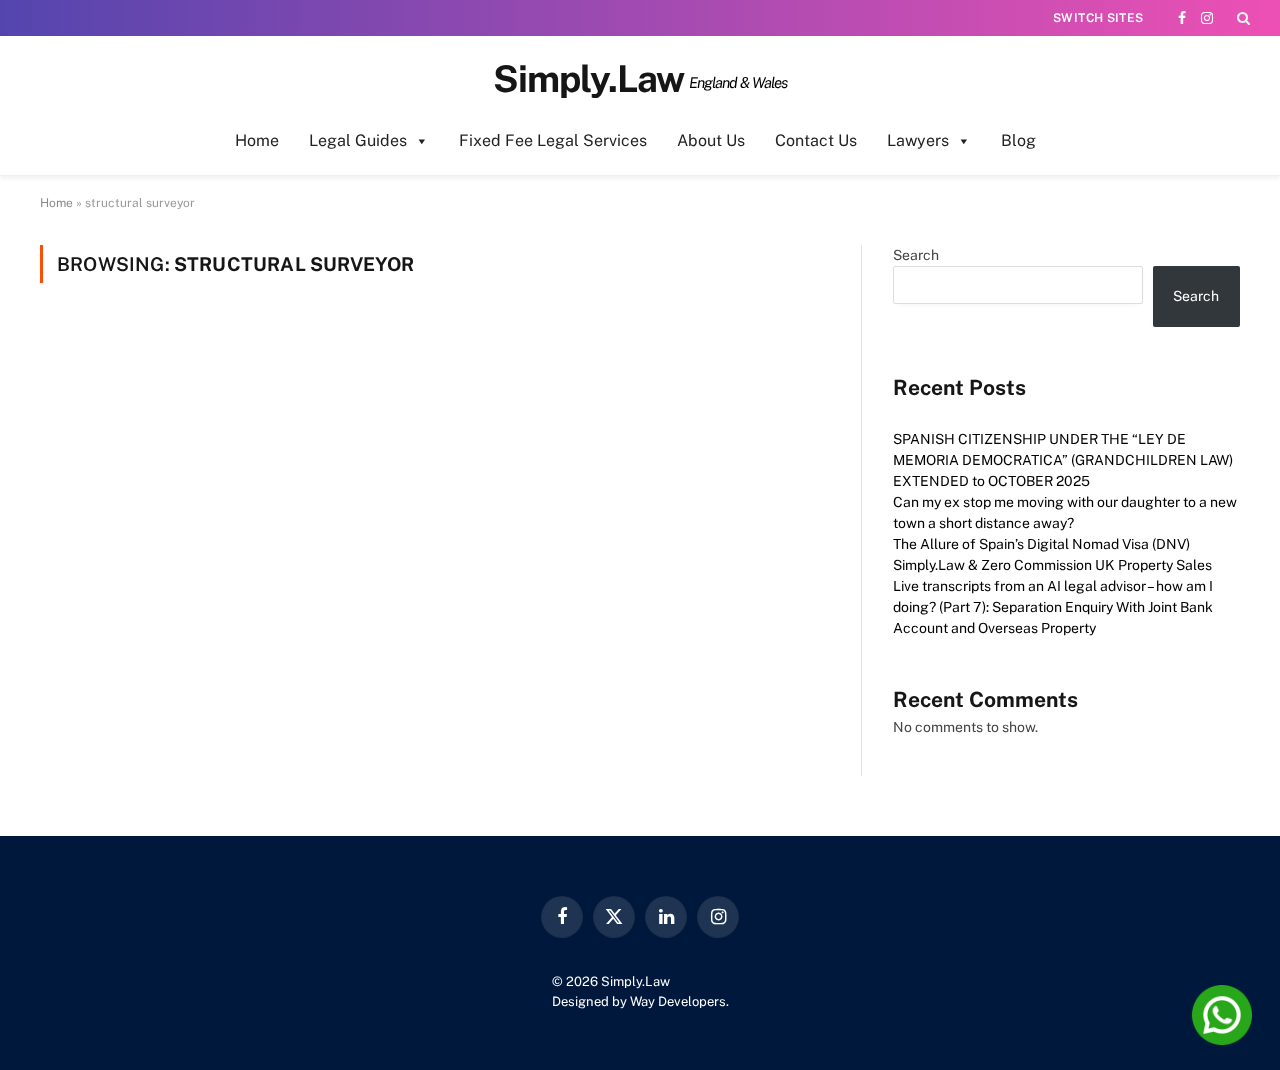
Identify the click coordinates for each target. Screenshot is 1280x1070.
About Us (711, 140)
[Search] (1241, 18)
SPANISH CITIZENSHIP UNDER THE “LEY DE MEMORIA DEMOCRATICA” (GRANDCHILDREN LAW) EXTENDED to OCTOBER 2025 (1063, 460)
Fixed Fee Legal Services (553, 140)
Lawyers (918, 140)
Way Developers (678, 1001)
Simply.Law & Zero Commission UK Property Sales (1052, 565)
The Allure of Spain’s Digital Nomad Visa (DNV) (1041, 544)
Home (257, 140)
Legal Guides (358, 140)
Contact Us (816, 140)
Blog (1018, 140)
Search (916, 255)
